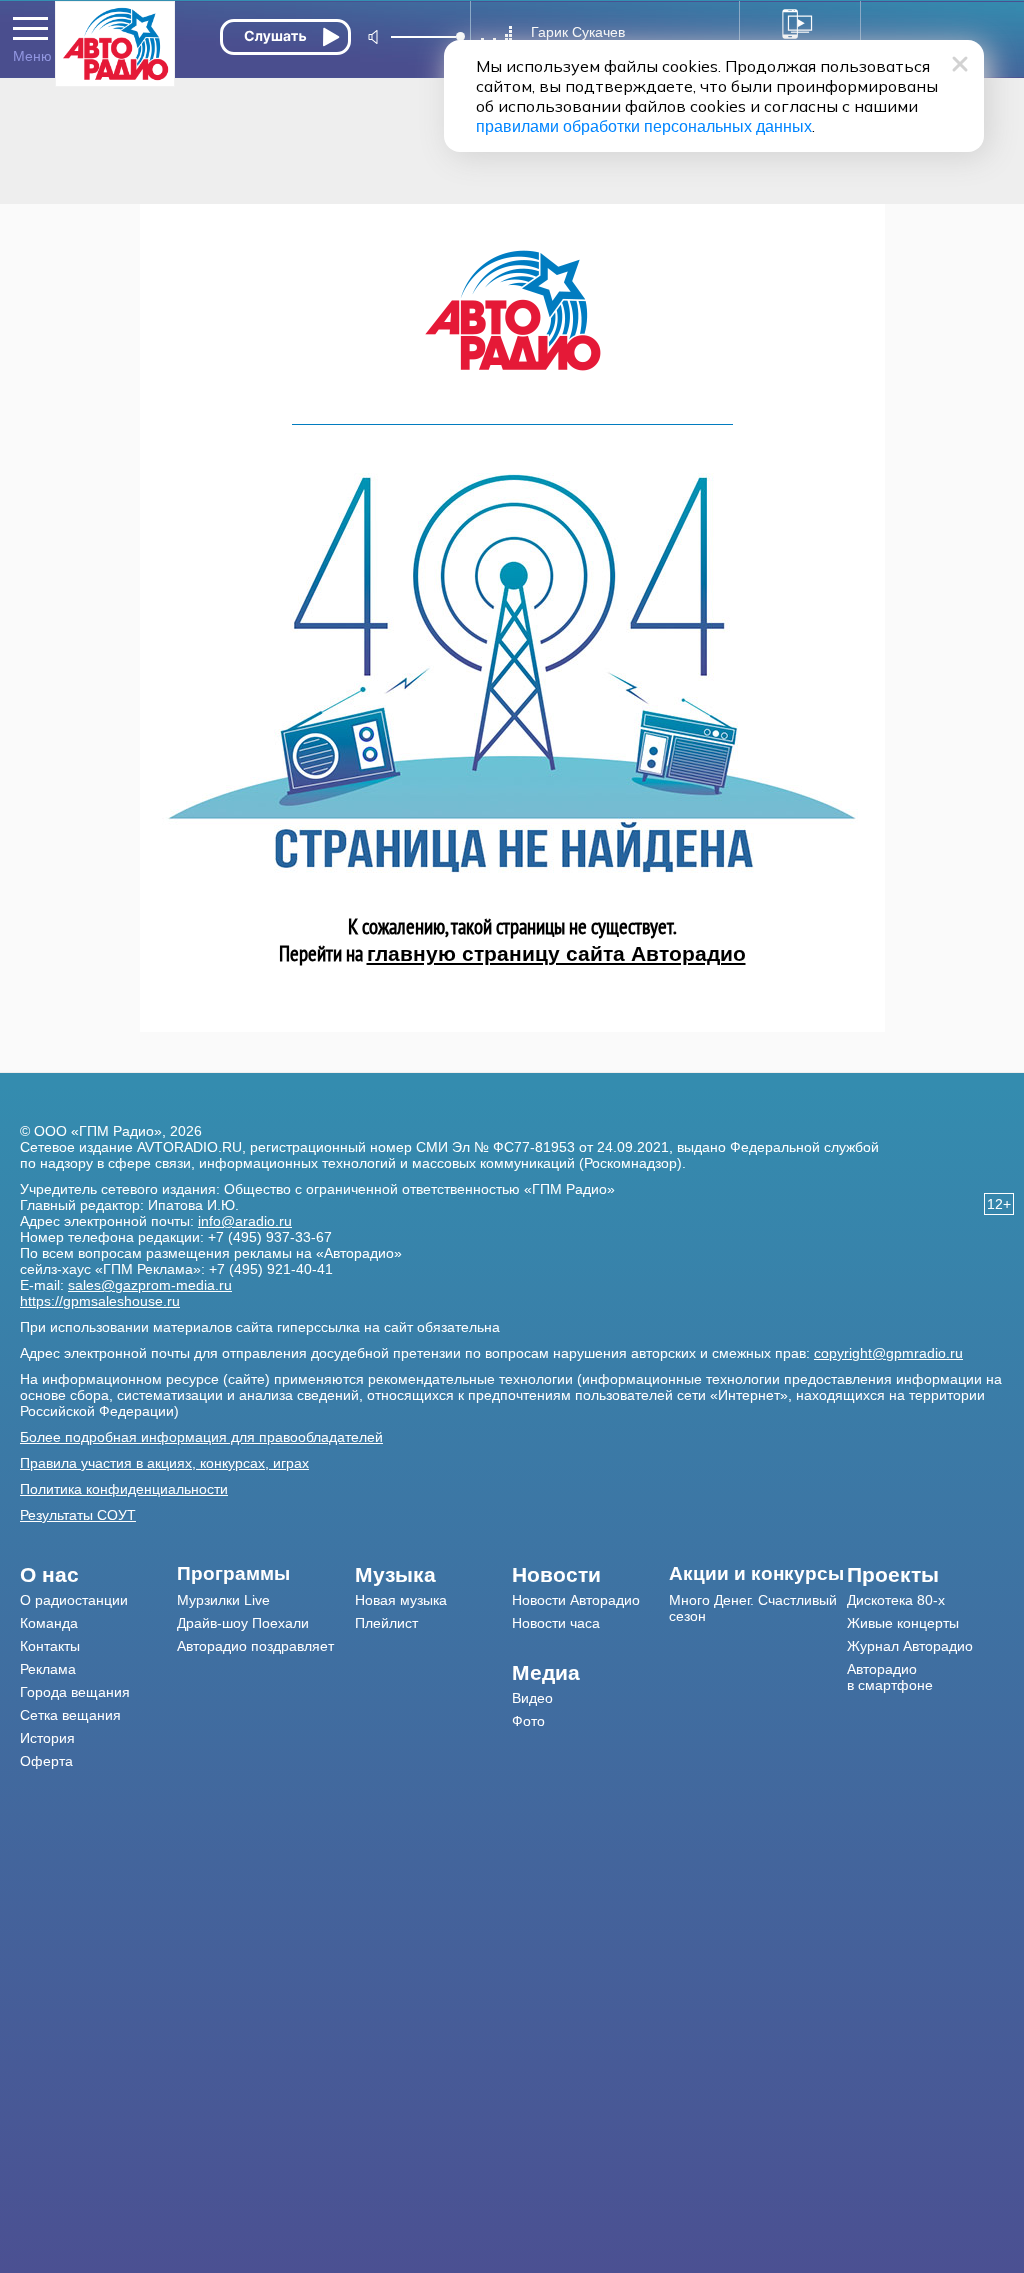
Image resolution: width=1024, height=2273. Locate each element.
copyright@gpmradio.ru (888, 1353)
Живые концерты (903, 1623)
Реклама (48, 1669)
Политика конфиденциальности (124, 1489)
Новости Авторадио (576, 1600)
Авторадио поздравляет (255, 1646)
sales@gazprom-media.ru (150, 1285)
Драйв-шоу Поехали (243, 1623)
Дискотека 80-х (896, 1600)
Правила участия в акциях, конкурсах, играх (164, 1463)
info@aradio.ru (245, 1221)
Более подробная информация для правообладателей (201, 1437)
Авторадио (890, 1677)
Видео (532, 1698)
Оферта (46, 1761)
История (47, 1738)
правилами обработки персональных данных (644, 126)
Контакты (50, 1646)
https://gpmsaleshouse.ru (100, 1301)
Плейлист (386, 1623)
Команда (49, 1623)
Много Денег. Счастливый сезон (753, 1608)
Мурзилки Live (223, 1600)
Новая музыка (401, 1600)
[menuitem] (98, 1575)
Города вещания (75, 1692)
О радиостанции (74, 1600)
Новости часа (556, 1623)
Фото (528, 1721)
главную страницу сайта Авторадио (556, 953)
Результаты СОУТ (78, 1515)
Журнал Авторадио (910, 1646)
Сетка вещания (70, 1715)
